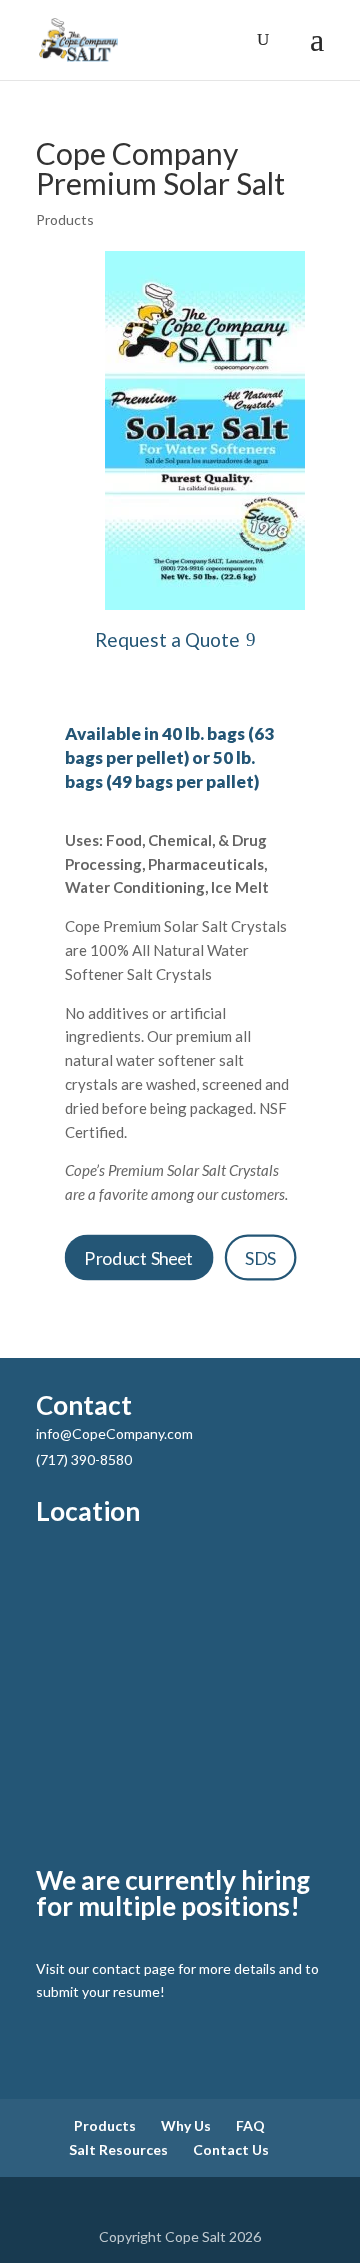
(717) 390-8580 (84, 1459)
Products (65, 219)
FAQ (250, 2125)
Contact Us (231, 2149)
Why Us (186, 2125)
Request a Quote (167, 639)
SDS (259, 1257)
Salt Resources (118, 2149)
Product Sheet (138, 1257)
